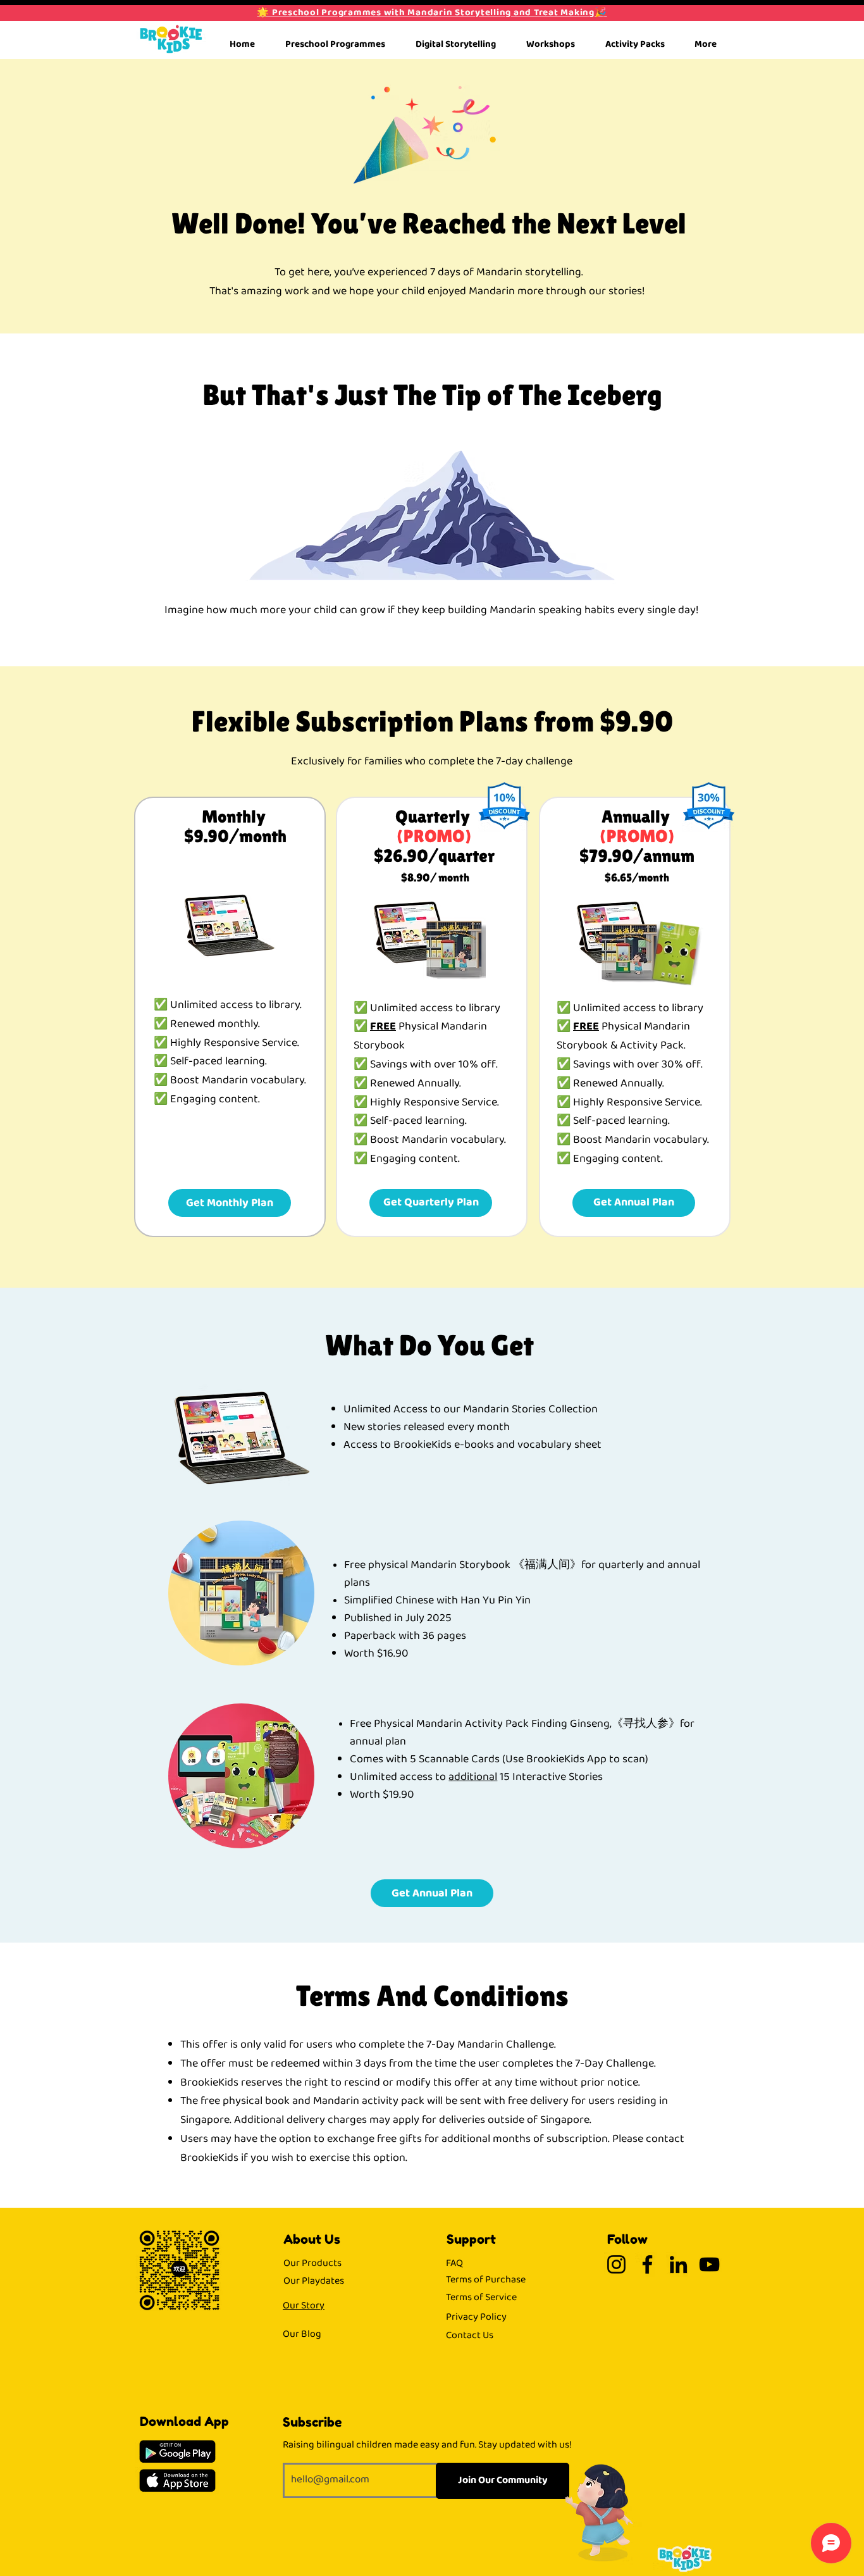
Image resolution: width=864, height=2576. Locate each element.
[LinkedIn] (678, 2264)
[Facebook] (647, 2264)
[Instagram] (616, 2264)
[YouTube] (709, 2264)
